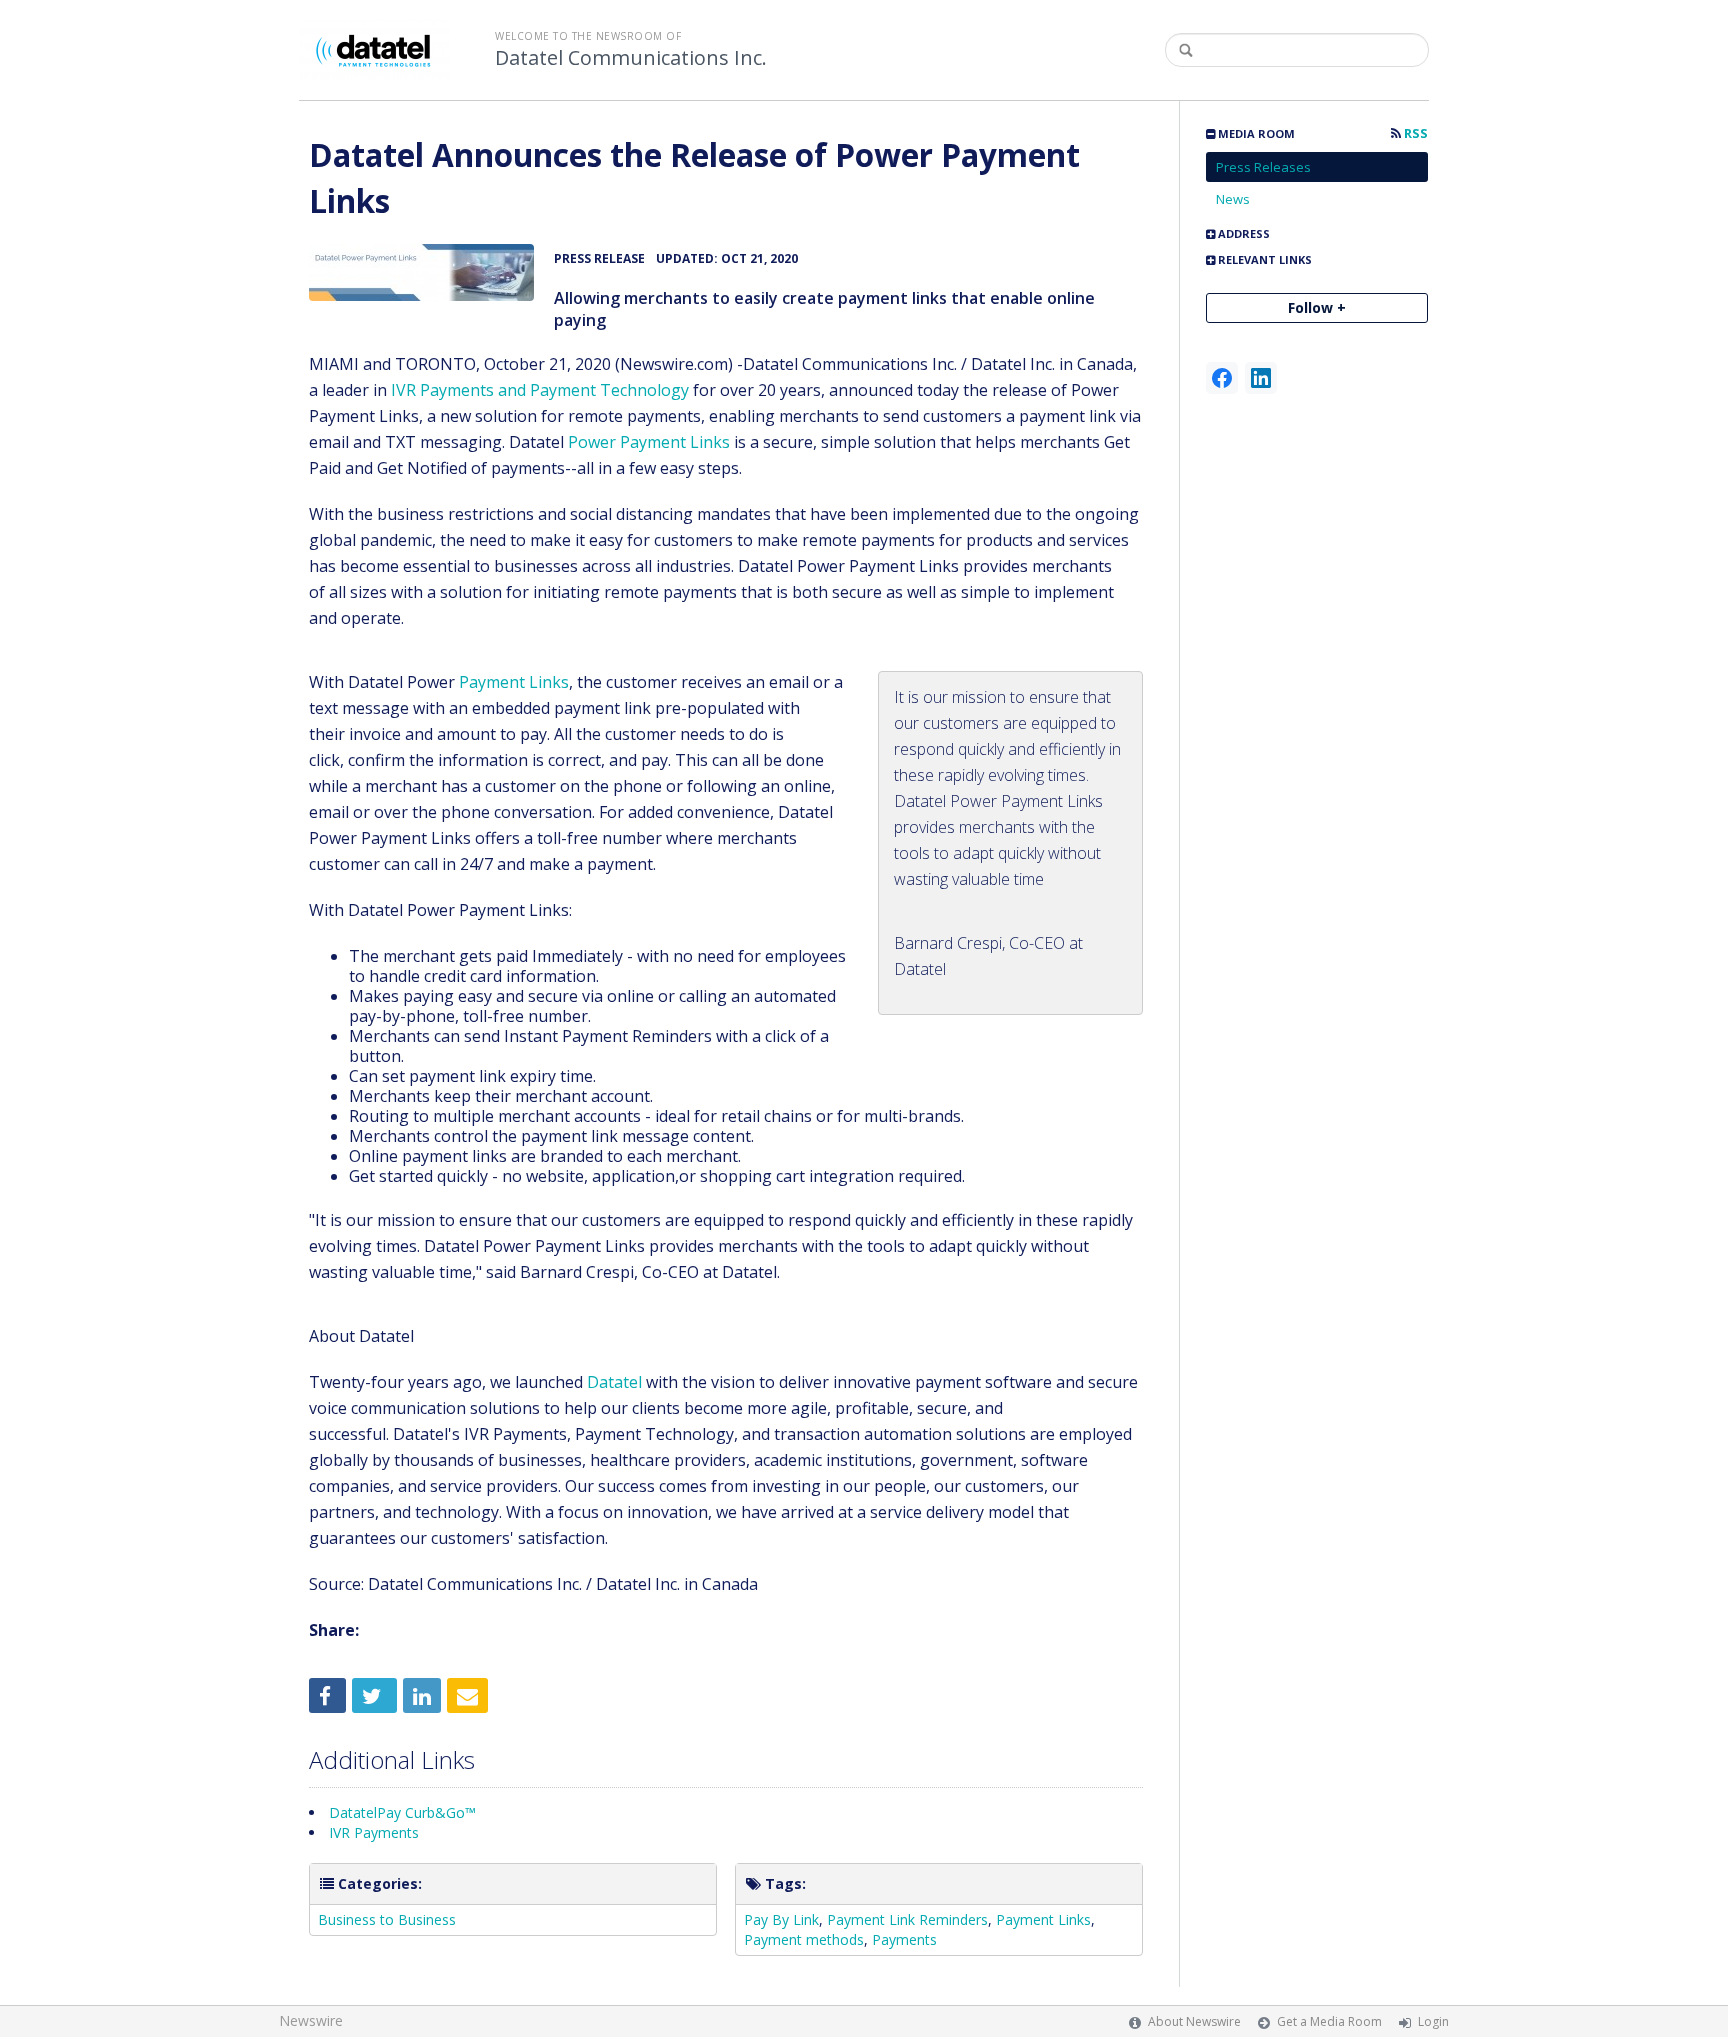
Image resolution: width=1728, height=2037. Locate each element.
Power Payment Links (649, 442)
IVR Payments (374, 1832)
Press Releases (1263, 167)
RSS (1414, 133)
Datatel (614, 1382)
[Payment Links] (421, 272)
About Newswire (1194, 2021)
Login (1433, 2021)
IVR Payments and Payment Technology (540, 390)
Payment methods (804, 1939)
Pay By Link (781, 1919)
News (1233, 199)
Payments (904, 1939)
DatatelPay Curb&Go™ (402, 1812)
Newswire (311, 2020)
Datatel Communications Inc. (631, 58)
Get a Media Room (1329, 2021)
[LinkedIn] (1261, 378)
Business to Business (387, 1919)
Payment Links (514, 682)
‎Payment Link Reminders (907, 1919)
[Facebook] (1222, 378)
